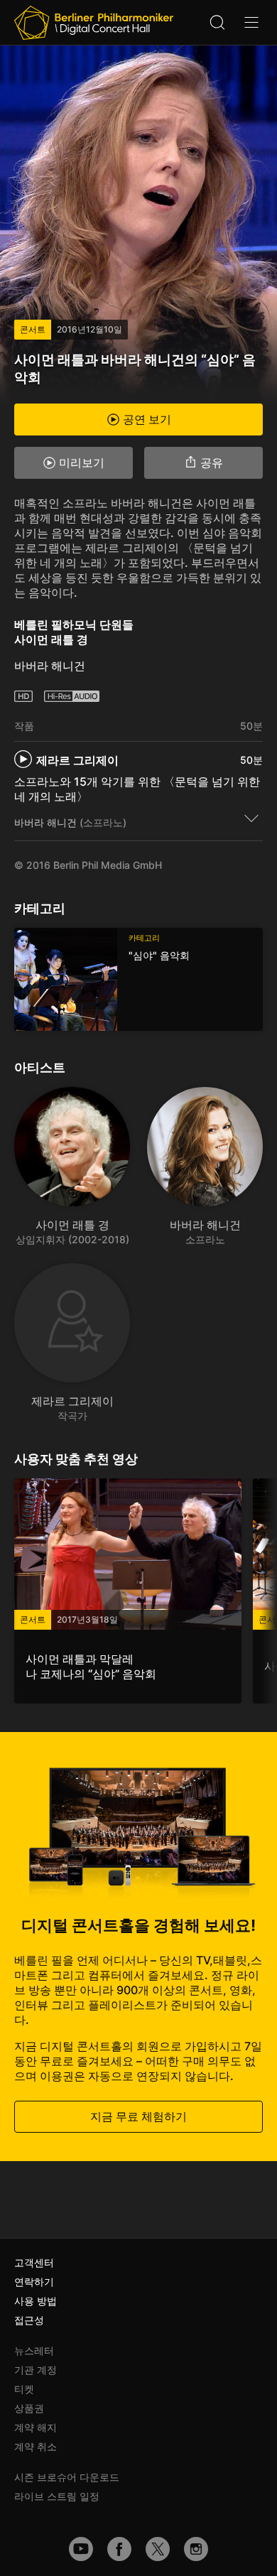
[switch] (251, 818)
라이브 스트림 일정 (57, 2496)
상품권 (29, 2408)
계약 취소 (36, 2446)
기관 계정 (36, 2370)
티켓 (24, 2389)
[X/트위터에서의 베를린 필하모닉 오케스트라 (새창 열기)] (158, 2549)
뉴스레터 (34, 2350)
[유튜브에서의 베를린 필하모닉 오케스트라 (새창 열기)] (81, 2549)
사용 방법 (36, 2301)
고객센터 (34, 2262)
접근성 (29, 2320)
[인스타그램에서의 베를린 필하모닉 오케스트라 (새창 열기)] (196, 2549)
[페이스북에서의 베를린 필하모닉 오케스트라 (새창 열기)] (119, 2549)
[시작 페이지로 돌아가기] (94, 23)
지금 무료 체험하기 (138, 2116)
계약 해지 (36, 2427)
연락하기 (34, 2282)
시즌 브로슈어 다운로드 (67, 2477)
